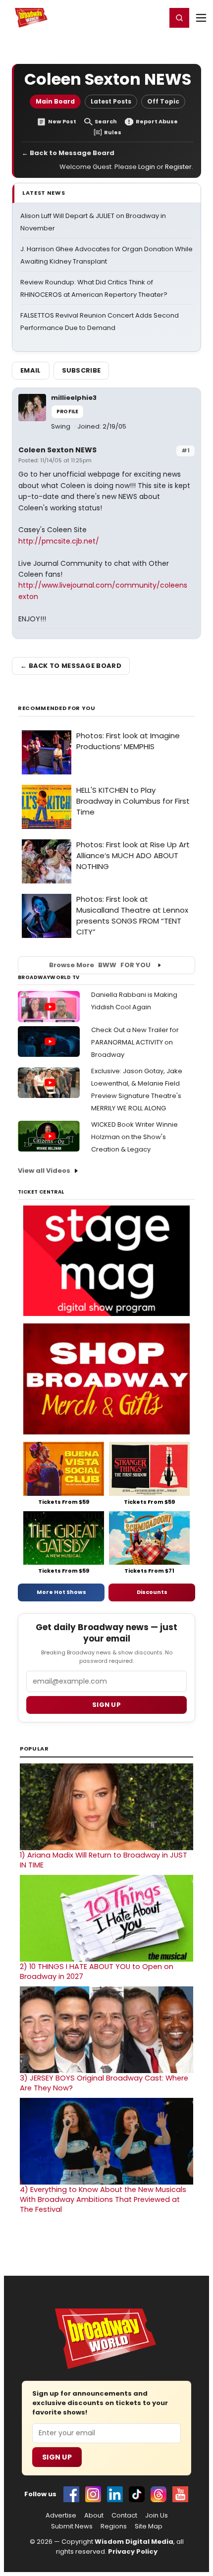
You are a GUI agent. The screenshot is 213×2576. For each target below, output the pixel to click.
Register (126, 17)
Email (31, 370)
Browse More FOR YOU (100, 965)
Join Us (157, 2516)
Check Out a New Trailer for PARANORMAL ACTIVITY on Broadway (135, 1042)
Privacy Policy (133, 2551)
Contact (124, 2516)
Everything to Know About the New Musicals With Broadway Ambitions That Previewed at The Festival (103, 2199)
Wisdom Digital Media (134, 2542)
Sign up (106, 1705)
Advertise (61, 2516)
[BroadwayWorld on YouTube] (180, 2494)
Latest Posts (111, 101)
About (94, 2516)
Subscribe (81, 370)
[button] (179, 18)
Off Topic (163, 101)
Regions (114, 2526)
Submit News (72, 2526)
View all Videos (44, 1171)
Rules (113, 133)
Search (106, 122)
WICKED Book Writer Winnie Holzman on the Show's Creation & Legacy (134, 1137)
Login (154, 17)
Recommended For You (57, 708)
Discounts (152, 1592)
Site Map (149, 2526)
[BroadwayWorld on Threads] (159, 2494)
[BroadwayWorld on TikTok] (137, 2494)
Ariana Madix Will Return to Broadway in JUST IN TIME (104, 1860)
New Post (62, 122)
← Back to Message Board (68, 153)
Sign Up (57, 2457)
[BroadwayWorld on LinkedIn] (115, 2494)
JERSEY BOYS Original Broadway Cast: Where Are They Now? (104, 2083)
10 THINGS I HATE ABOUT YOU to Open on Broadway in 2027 (97, 1972)
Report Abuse (157, 122)
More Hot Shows (61, 1592)
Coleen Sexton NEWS (57, 450)
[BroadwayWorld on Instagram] (93, 2494)
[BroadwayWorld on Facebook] (71, 2494)
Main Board (55, 101)
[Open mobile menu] (201, 18)
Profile (67, 411)
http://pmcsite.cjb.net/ (59, 541)
